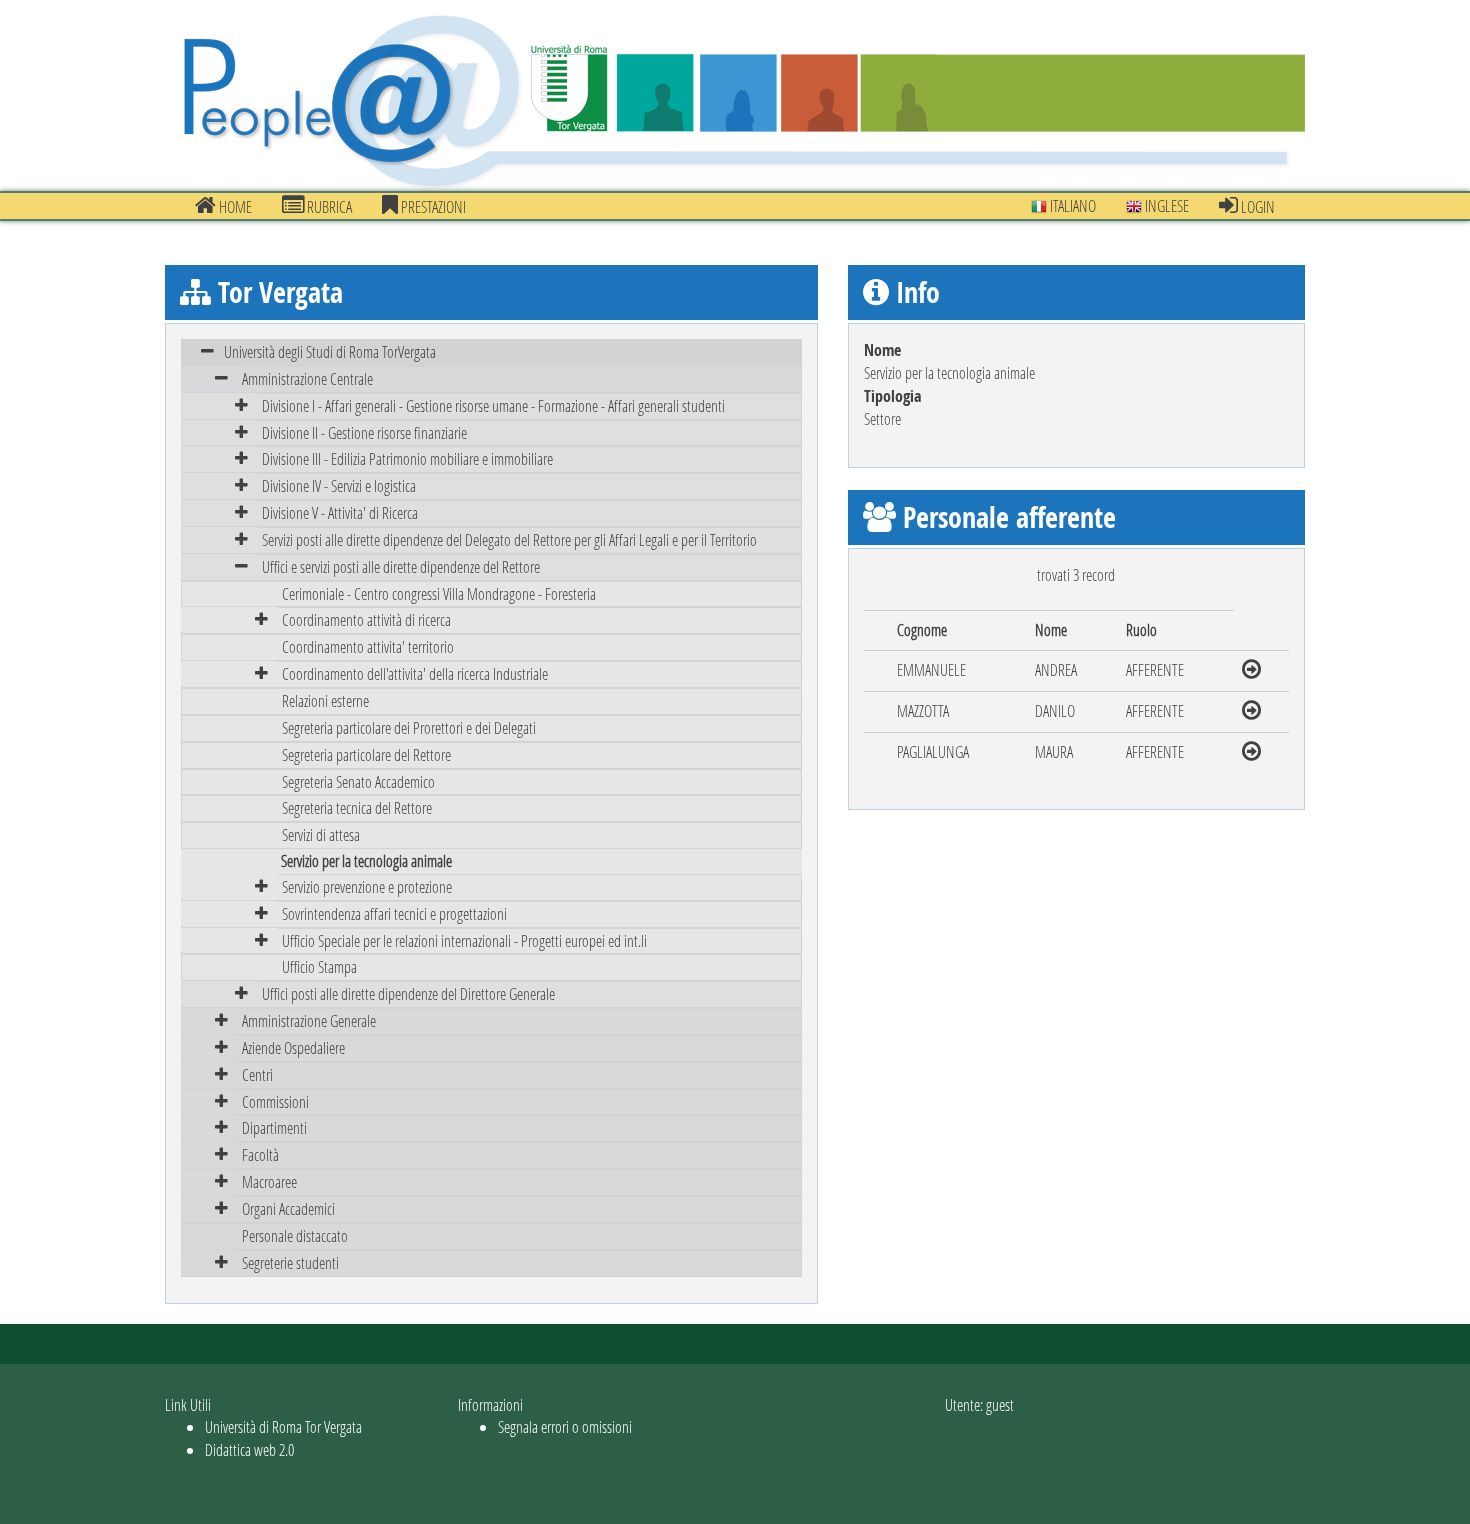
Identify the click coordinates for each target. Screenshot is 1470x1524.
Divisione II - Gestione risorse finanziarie (364, 432)
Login (1256, 206)
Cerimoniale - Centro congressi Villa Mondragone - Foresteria (439, 593)
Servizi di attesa (321, 834)
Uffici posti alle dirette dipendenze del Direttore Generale (408, 993)
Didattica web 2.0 (249, 1449)
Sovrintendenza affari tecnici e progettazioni (394, 913)
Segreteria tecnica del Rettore (357, 807)
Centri (257, 1074)
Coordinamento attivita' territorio (368, 646)
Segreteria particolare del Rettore (366, 754)
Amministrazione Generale (309, 1020)
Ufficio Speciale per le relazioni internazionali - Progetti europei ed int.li (464, 940)
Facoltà (260, 1154)
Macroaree (269, 1181)
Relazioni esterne (325, 700)
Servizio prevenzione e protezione (367, 886)
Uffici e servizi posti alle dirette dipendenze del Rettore (401, 566)
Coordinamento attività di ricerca (366, 619)
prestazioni (432, 206)
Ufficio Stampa (319, 966)
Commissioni (275, 1101)
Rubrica (328, 206)
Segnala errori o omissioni (565, 1426)
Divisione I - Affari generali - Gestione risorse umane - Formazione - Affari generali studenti (493, 405)
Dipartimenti (274, 1127)
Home (234, 206)
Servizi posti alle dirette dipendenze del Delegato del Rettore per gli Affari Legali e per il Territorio (509, 539)
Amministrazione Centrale (307, 378)
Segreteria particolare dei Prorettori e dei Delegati (409, 727)
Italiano (1071, 205)
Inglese (1165, 205)
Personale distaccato (295, 1235)
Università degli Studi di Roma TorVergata (330, 351)
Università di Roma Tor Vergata (283, 1426)
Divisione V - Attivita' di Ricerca (340, 512)
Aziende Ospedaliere (293, 1047)
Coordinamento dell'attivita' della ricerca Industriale (415, 673)
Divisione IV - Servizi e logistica (339, 485)
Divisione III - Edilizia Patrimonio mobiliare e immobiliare (407, 458)
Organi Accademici (288, 1208)
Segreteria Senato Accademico (358, 781)
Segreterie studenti (290, 1262)
